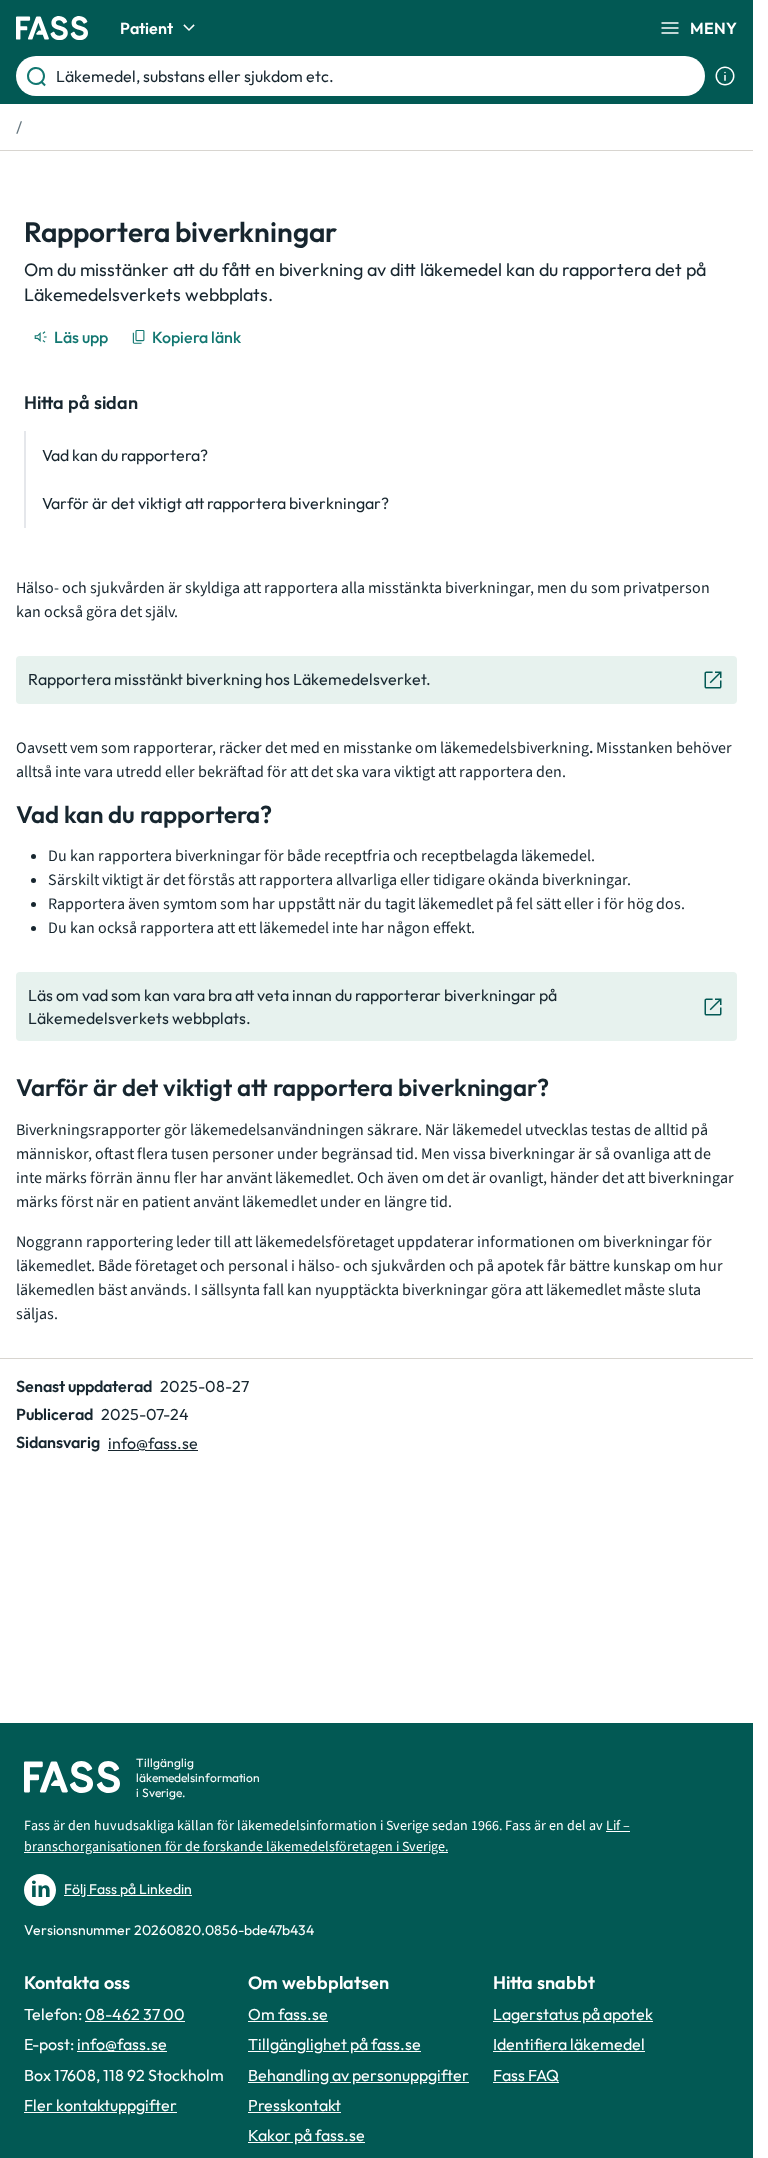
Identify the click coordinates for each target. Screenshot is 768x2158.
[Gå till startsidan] (52, 28)
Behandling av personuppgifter (358, 2075)
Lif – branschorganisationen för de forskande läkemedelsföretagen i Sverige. (327, 1836)
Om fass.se (288, 2014)
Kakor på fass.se (306, 2135)
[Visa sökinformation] (725, 76)
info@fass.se (153, 1443)
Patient (146, 28)
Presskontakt (294, 2105)
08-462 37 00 (135, 2014)
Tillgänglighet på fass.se (334, 2044)
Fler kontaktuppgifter (100, 2105)
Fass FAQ (526, 2075)
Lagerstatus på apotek (573, 2014)
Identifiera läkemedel (569, 2044)
